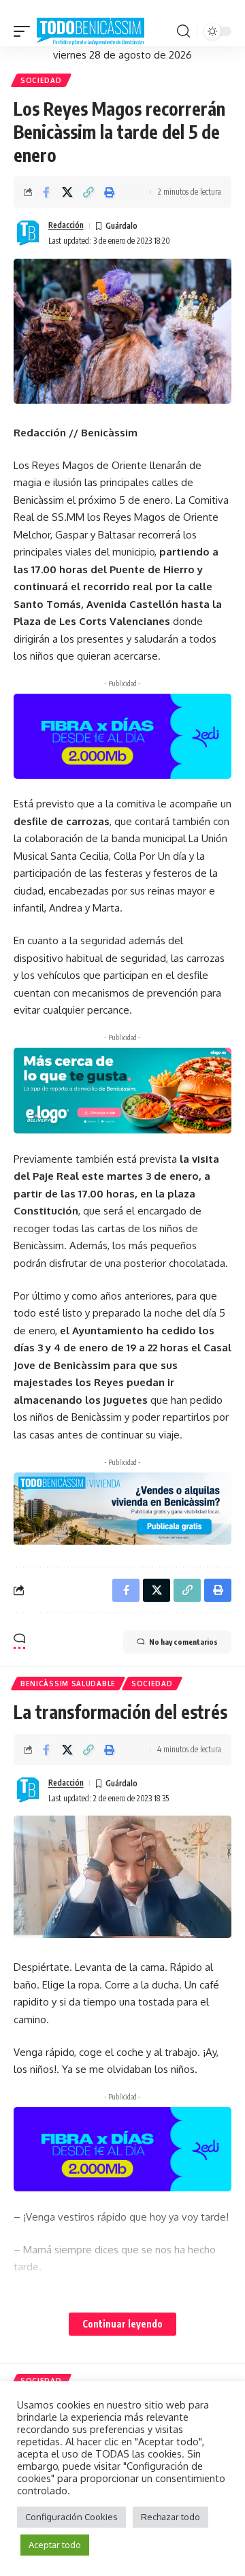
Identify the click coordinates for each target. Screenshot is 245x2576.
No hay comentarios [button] (183, 1642)
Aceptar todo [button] (55, 2545)
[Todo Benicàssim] (91, 32)
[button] (25, 32)
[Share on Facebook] (46, 192)
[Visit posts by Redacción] (28, 234)
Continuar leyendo (122, 2324)
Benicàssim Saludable (68, 1684)
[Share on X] (67, 192)
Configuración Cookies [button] (71, 2517)
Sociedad (41, 80)
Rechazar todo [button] (170, 2517)
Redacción (66, 225)
